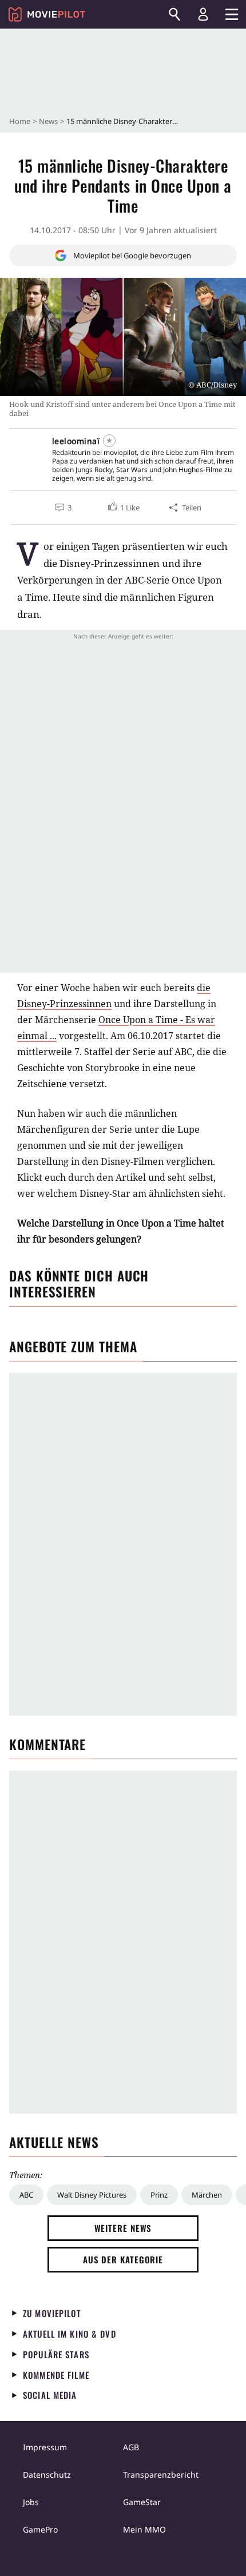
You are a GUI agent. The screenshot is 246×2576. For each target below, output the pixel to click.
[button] (123, 508)
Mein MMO (144, 2529)
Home (20, 121)
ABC (26, 2195)
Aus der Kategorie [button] (123, 2259)
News (48, 121)
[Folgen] (109, 441)
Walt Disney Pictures (92, 2195)
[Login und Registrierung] (203, 14)
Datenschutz (47, 2475)
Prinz (159, 2195)
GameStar (142, 2502)
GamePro (40, 2529)
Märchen (207, 2195)
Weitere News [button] (123, 2228)
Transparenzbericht (161, 2475)
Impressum (45, 2447)
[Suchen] (174, 14)
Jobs (31, 2502)
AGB (131, 2447)
